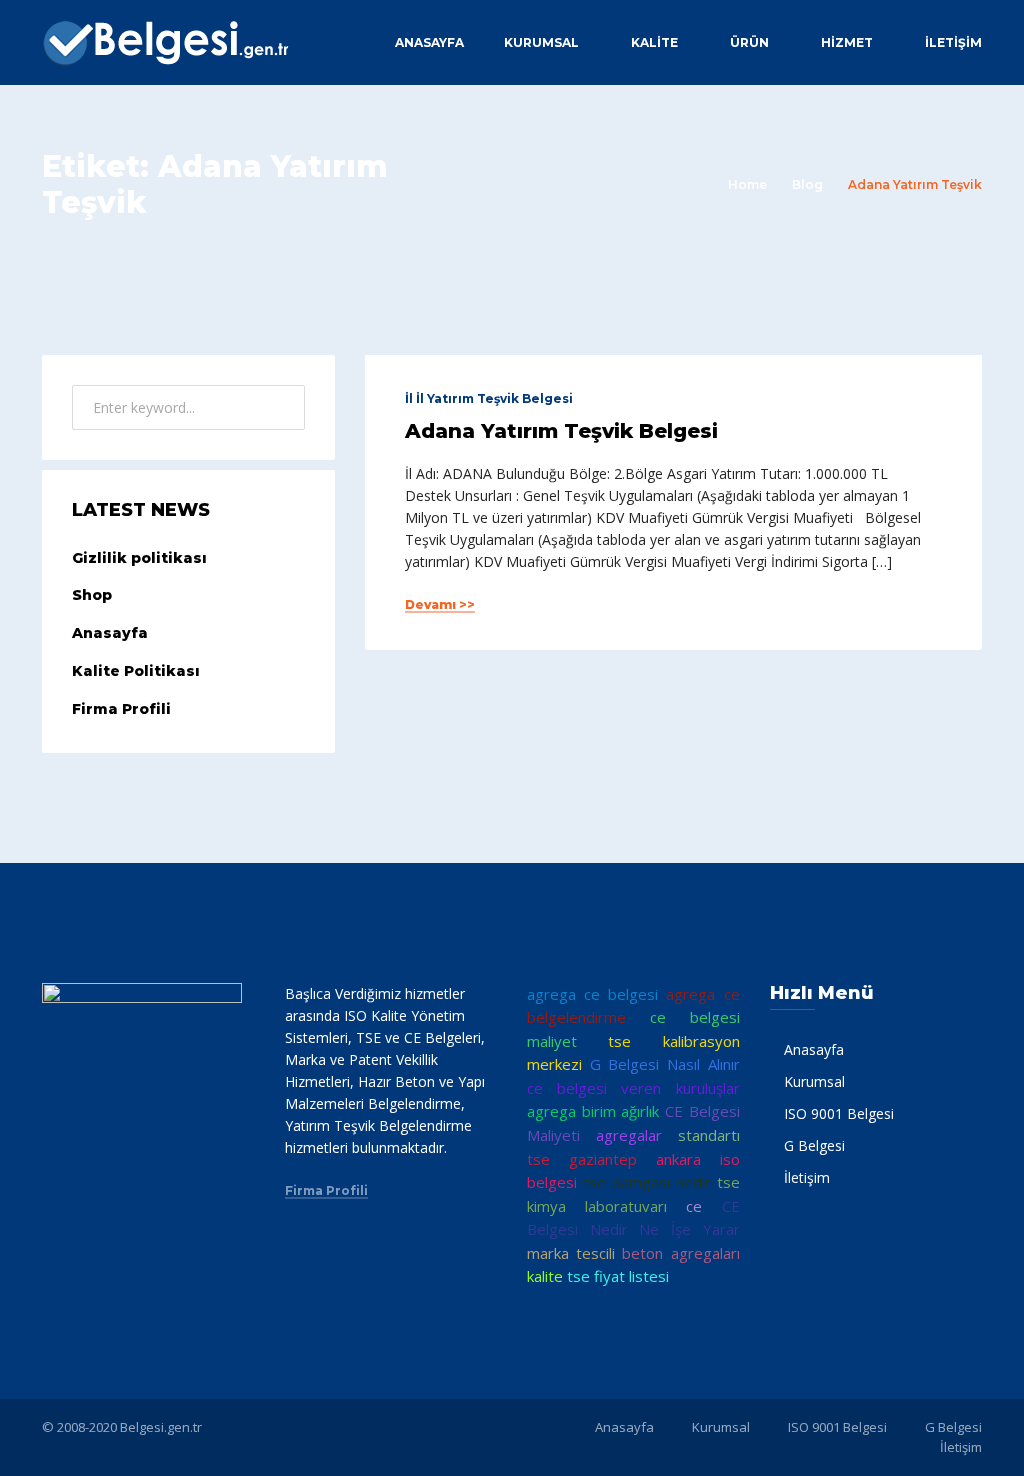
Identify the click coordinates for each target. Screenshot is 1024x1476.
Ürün (749, 42)
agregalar (629, 1135)
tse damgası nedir (647, 1182)
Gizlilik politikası (139, 558)
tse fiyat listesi (618, 1276)
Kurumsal (541, 42)
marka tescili (571, 1253)
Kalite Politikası (136, 671)
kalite (545, 1276)
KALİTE (654, 42)
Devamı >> (440, 605)
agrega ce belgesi (592, 994)
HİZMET (847, 42)
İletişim (953, 42)
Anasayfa (429, 42)
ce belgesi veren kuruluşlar (633, 1088)
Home (747, 184)
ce (694, 1206)
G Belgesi (814, 1145)
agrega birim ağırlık (593, 1111)
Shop (92, 595)
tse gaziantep (582, 1159)
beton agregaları (680, 1253)
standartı (709, 1135)
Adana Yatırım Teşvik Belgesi (561, 431)
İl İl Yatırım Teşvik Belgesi (489, 398)
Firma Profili (121, 709)
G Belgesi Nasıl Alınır (665, 1064)
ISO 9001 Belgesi (839, 1113)
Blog (807, 184)
